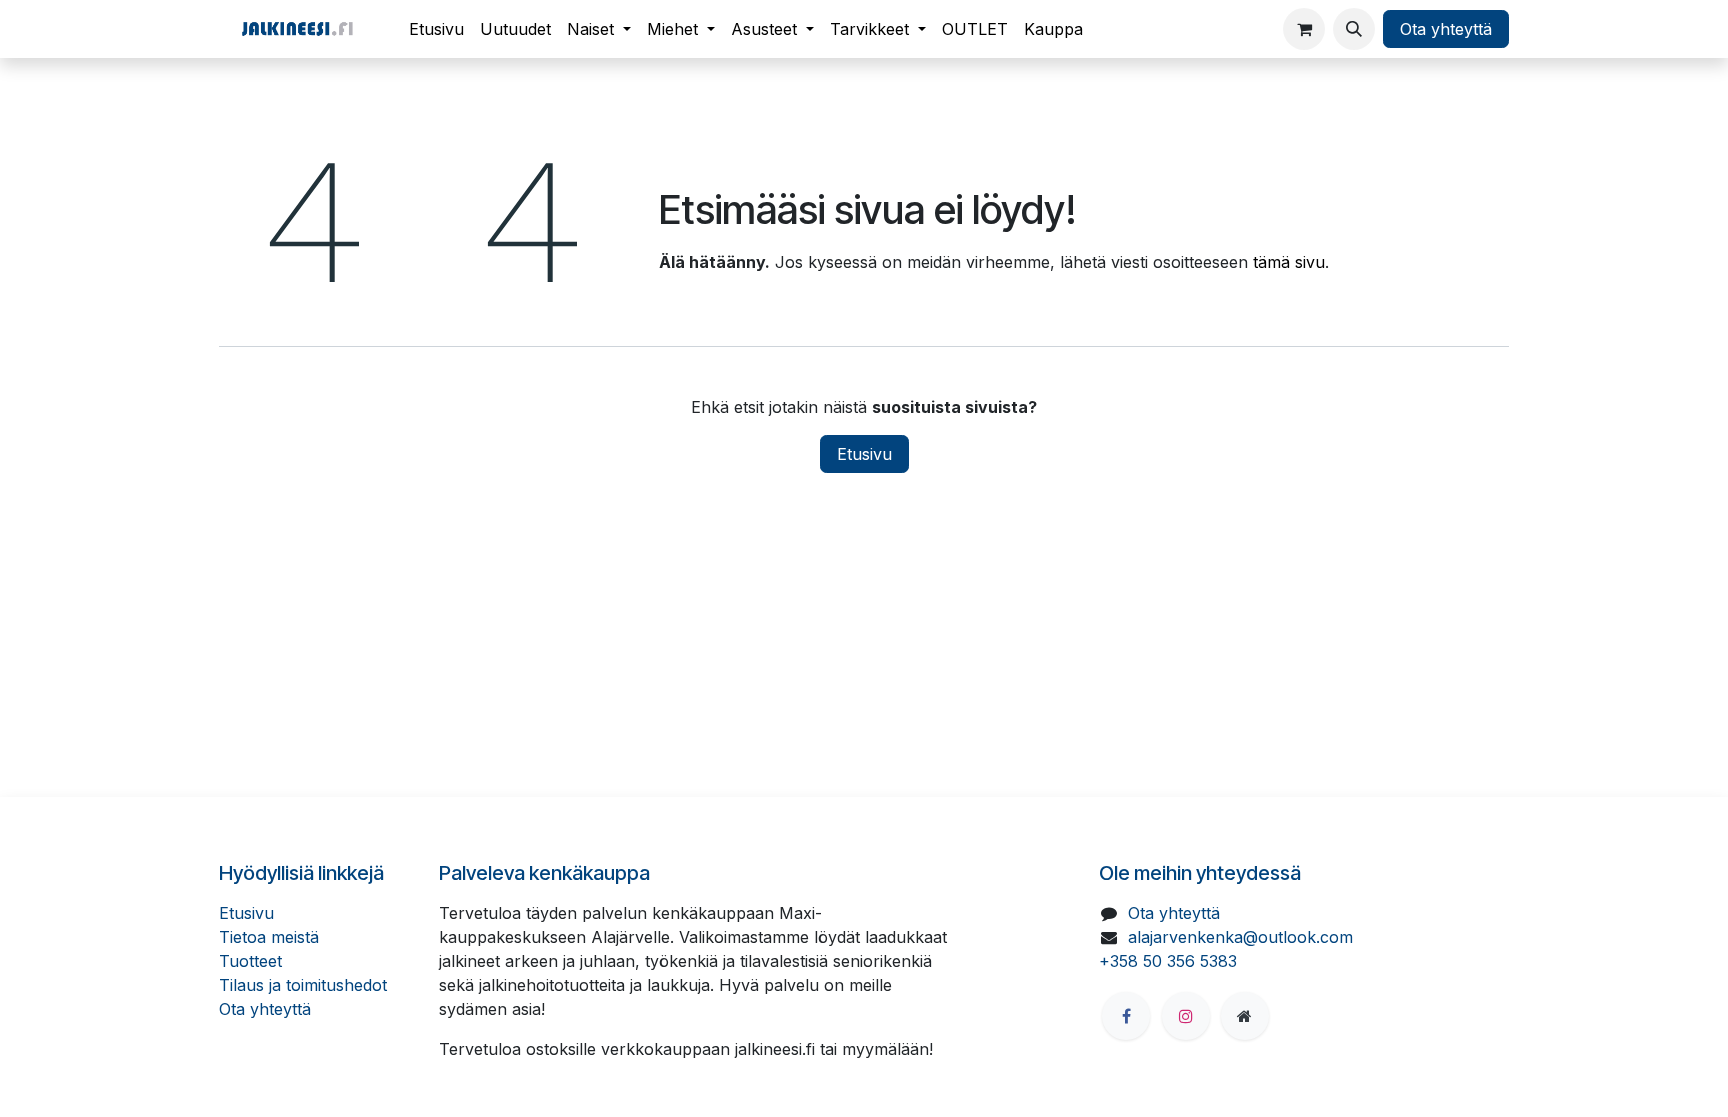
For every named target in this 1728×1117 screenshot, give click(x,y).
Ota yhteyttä (1446, 29)
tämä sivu (1289, 262)
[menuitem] (436, 29)
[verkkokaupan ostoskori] (1304, 29)
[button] (1354, 29)
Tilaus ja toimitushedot (303, 985)
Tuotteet (250, 961)
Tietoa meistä (269, 937)
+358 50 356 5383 (1168, 961)
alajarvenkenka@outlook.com (1240, 937)
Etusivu (864, 454)
